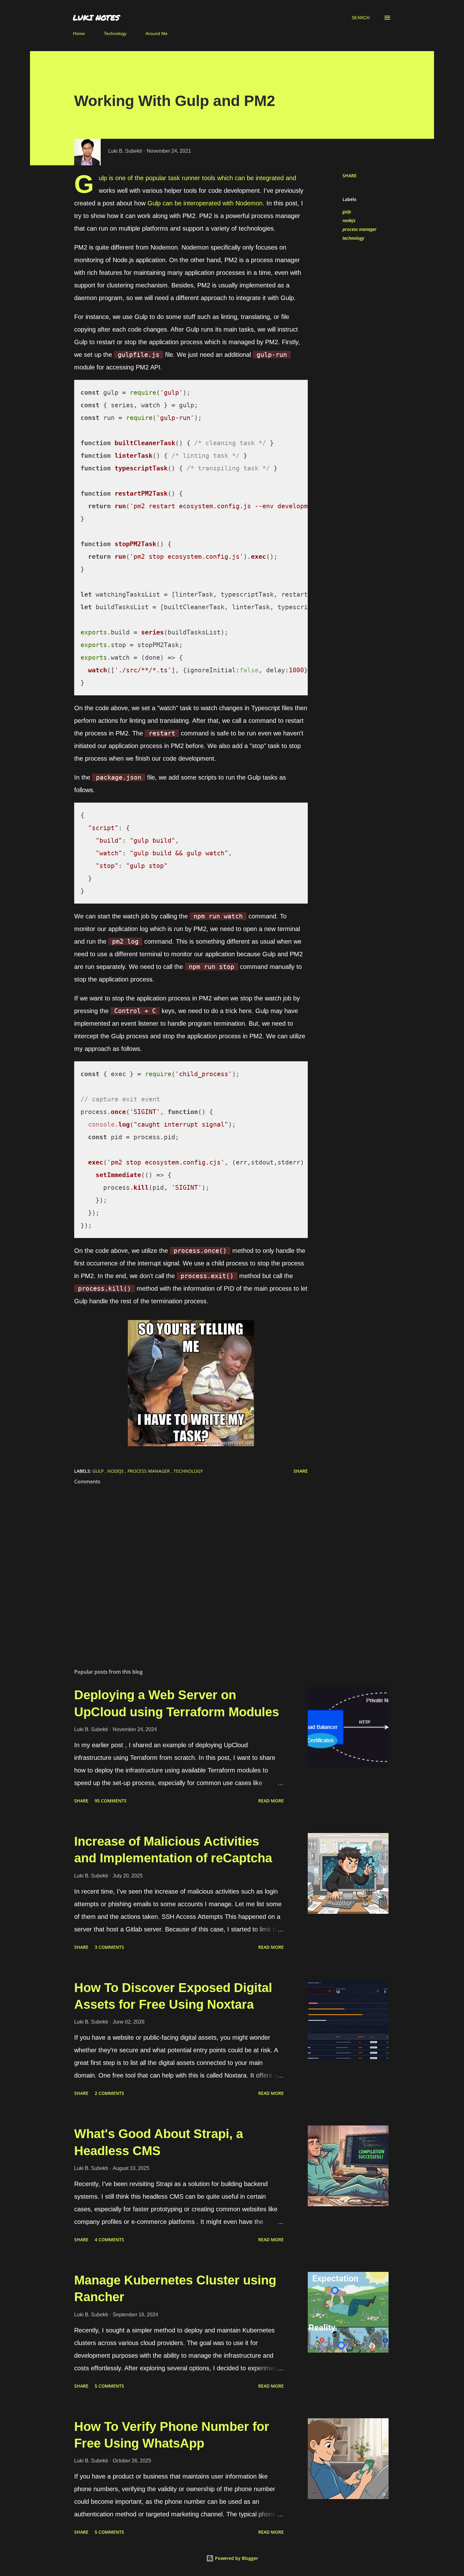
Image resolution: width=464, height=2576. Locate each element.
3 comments (109, 1947)
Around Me (157, 33)
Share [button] (350, 176)
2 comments (109, 2093)
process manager (360, 229)
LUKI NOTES (96, 18)
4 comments (109, 2240)
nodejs (349, 220)
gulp (347, 212)
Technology (115, 33)
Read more (271, 1801)
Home (79, 33)
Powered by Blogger (236, 2558)
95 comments (111, 1801)
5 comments (109, 2386)
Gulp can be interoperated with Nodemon (205, 203)
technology (353, 238)
